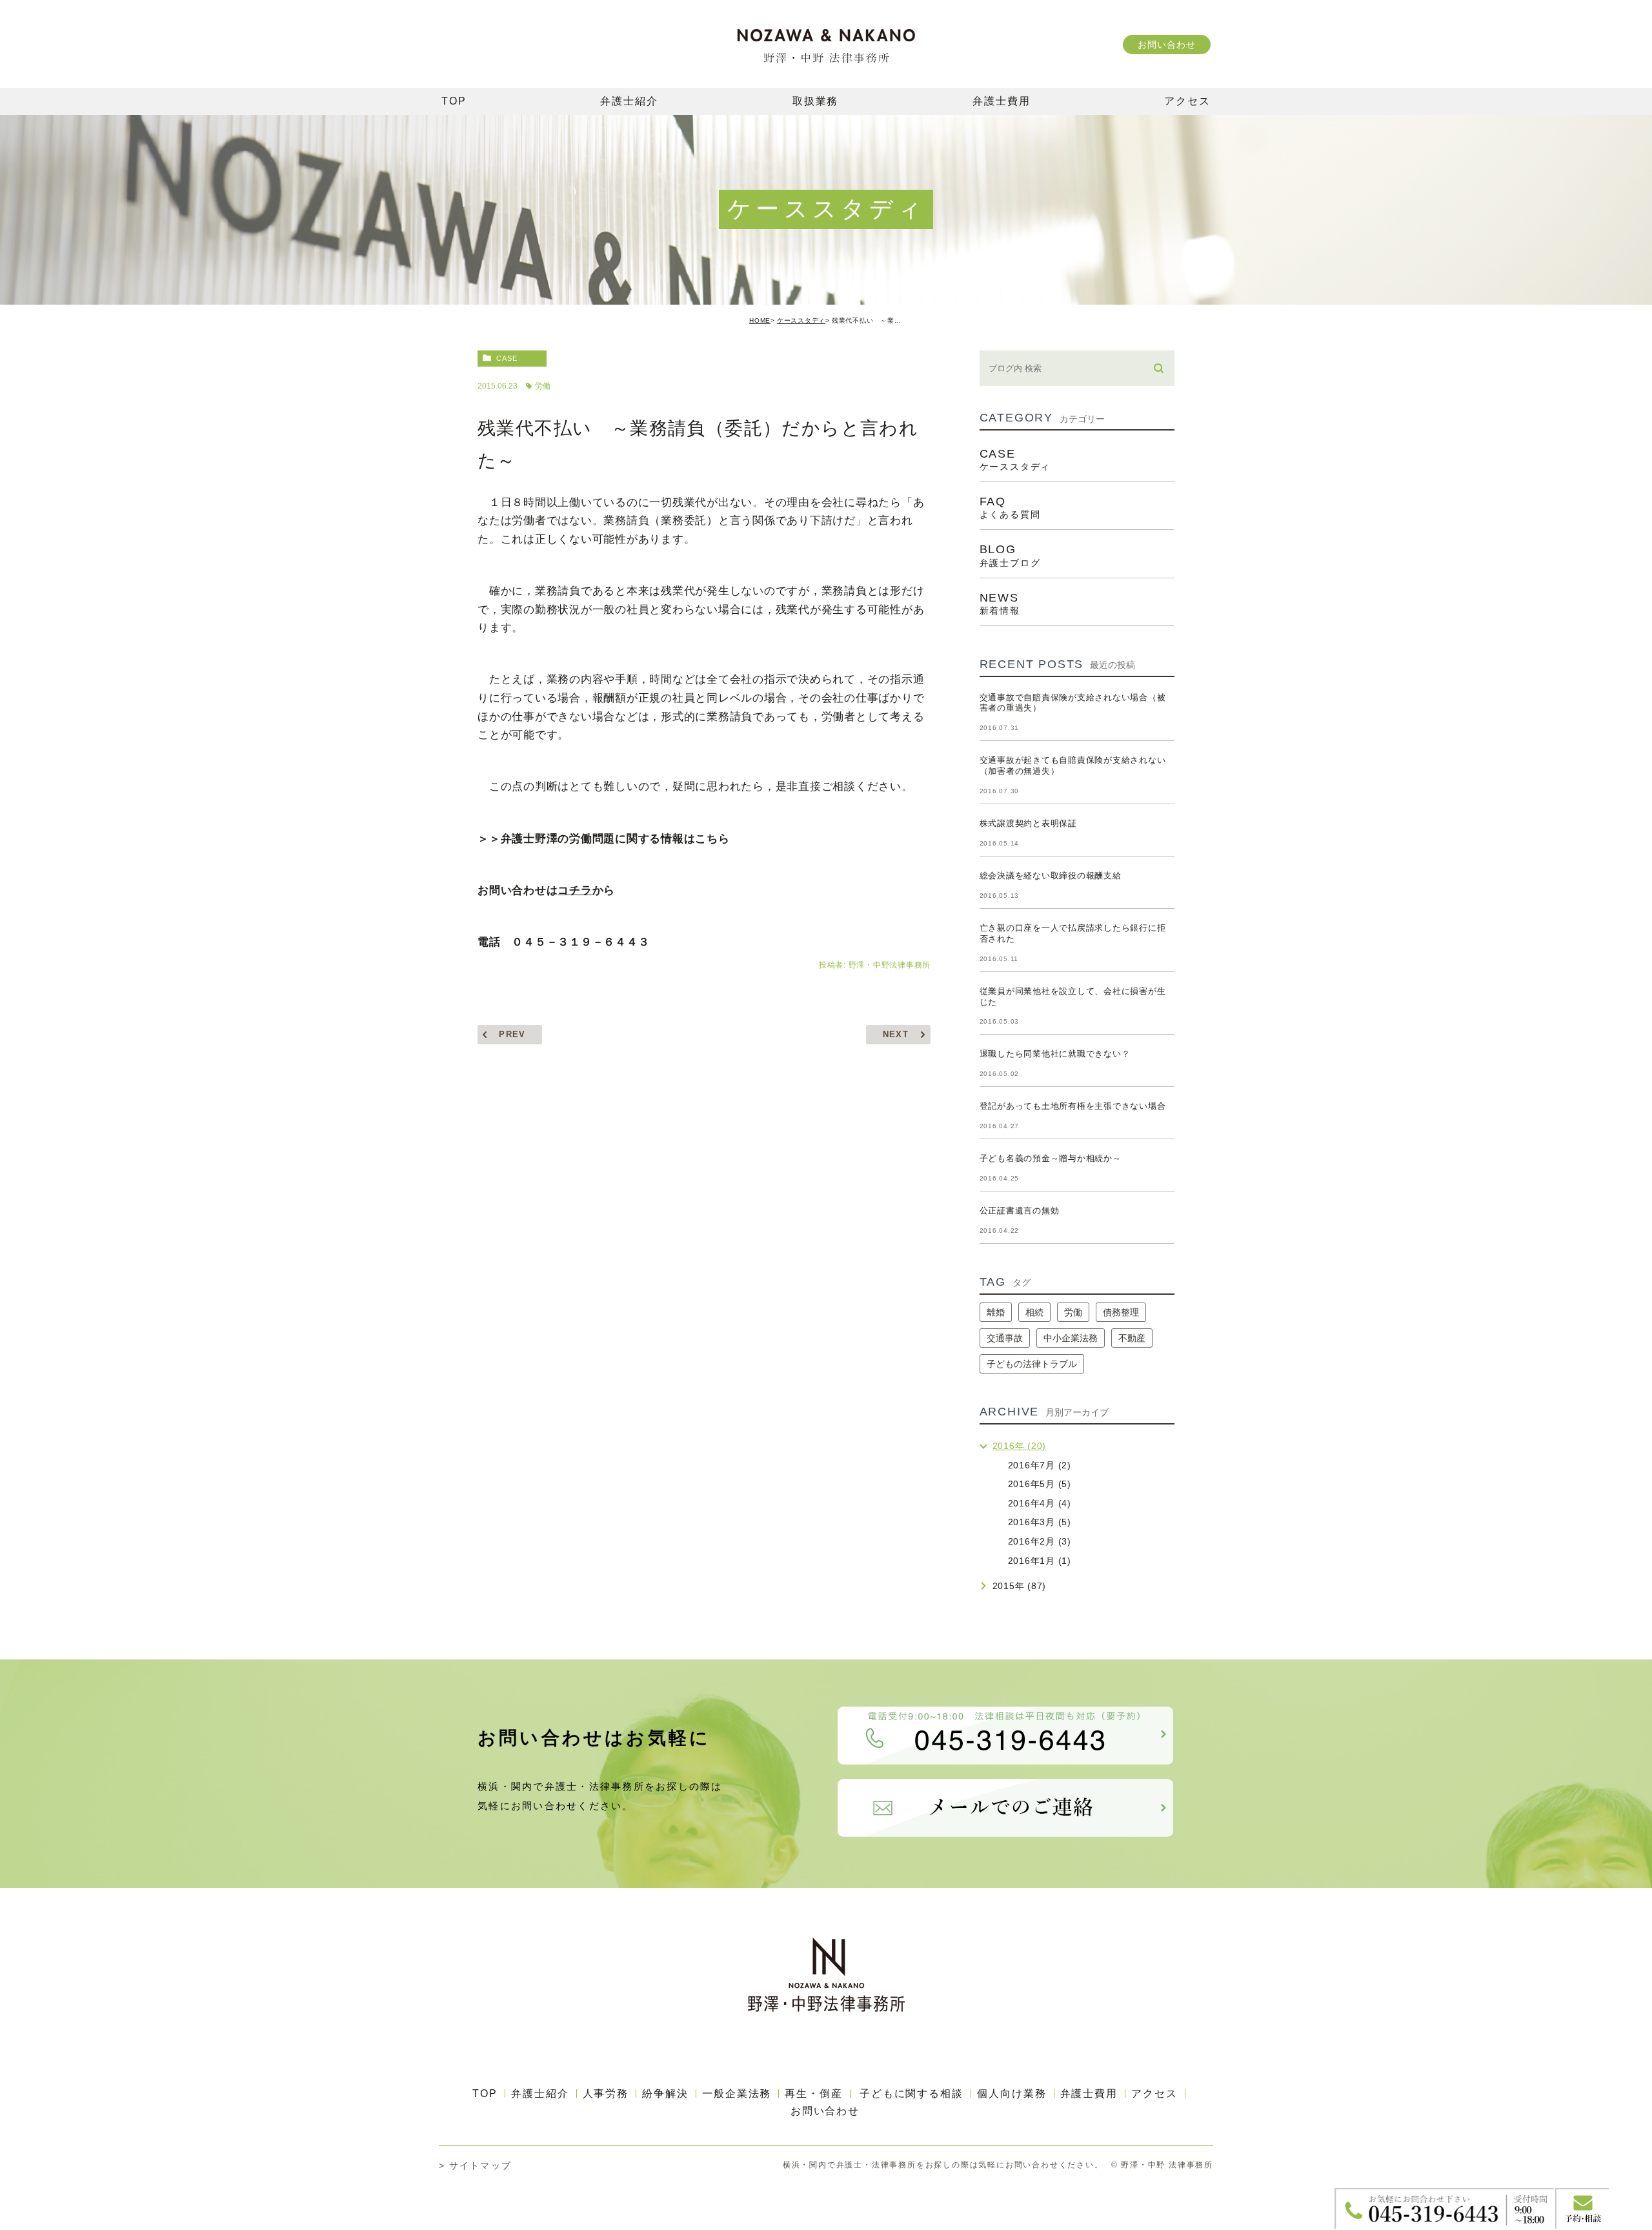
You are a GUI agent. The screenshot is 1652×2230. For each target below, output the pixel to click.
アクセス (1154, 2093)
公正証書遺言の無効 (1020, 1211)
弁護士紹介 (540, 2093)
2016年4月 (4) (1040, 1503)
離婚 (996, 1312)
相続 (1034, 1312)
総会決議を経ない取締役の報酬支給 (1051, 876)
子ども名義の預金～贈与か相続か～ (1051, 1158)
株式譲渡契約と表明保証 (1028, 823)
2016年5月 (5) (1040, 1484)
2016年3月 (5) (1040, 1522)
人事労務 (606, 2093)
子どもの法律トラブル (1032, 1364)
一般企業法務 (737, 2093)
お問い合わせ (1166, 45)
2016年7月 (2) (1040, 1465)
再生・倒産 (814, 2093)
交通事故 (1005, 1338)
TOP (485, 2093)
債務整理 (1121, 1312)
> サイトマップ (475, 2165)
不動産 (1132, 1338)
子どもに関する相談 (912, 2093)
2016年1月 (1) (1040, 1561)
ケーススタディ (801, 320)
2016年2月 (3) (1040, 1541)
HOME (760, 320)
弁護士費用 (1089, 2093)
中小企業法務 (1071, 1338)
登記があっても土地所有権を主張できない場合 (1073, 1106)
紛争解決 (665, 2093)
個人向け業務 (1012, 2093)
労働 (543, 386)
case (507, 358)
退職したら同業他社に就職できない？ (1055, 1054)
